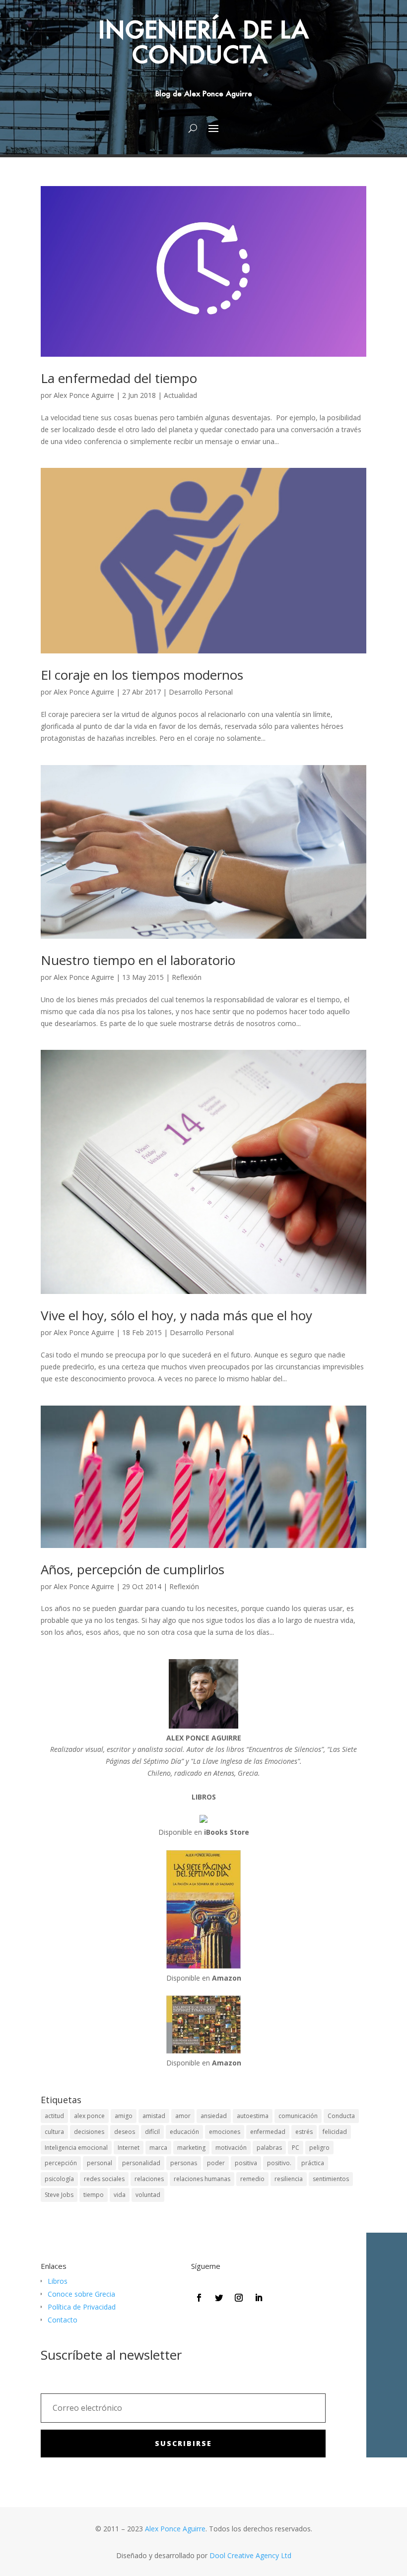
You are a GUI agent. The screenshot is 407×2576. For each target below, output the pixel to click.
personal (100, 2163)
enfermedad (268, 2132)
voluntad (148, 2195)
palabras (269, 2148)
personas (184, 2163)
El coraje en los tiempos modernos (142, 675)
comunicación (298, 2116)
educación (184, 2132)
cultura (54, 2132)
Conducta (341, 2116)
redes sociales (104, 2179)
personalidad (141, 2163)
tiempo (94, 2195)
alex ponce (89, 2116)
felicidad (335, 2132)
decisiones (89, 2132)
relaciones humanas (202, 2179)
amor (183, 2116)
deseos (125, 2132)
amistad (154, 2116)
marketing (191, 2148)
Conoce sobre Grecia (81, 2294)
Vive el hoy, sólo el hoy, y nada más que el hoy (176, 1315)
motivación (231, 2148)
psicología (59, 2179)
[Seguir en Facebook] (199, 2298)
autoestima (253, 2116)
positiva (246, 2163)
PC (296, 2148)
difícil (152, 2132)
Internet (129, 2148)
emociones (225, 2132)
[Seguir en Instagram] (239, 2298)
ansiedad (214, 2116)
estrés (304, 2132)
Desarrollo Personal (201, 692)
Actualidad (180, 395)
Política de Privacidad (82, 2307)
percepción (61, 2163)
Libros (58, 2281)
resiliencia (289, 2179)
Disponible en (204, 1832)
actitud (54, 2116)
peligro (319, 2148)
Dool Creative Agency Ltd (250, 2555)
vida (120, 2195)
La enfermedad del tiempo (119, 378)
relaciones (149, 2179)
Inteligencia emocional (76, 2148)
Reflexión (187, 977)
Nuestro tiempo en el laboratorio (138, 960)
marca (158, 2148)
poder (216, 2163)
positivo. (279, 2163)
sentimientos (331, 2179)
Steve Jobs (59, 2195)
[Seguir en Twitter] (219, 2298)
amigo (124, 2116)
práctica (313, 2163)
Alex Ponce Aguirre (84, 395)
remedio (252, 2179)
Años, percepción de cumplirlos (133, 1569)
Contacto (63, 2320)
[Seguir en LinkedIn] (259, 2298)
